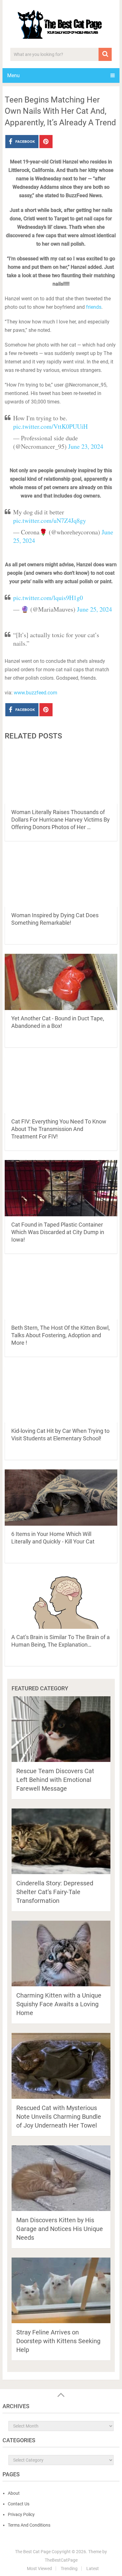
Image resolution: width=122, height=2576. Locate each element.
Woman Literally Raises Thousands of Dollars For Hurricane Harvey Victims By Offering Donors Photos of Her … (61, 820)
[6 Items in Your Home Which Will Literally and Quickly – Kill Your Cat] (61, 1498)
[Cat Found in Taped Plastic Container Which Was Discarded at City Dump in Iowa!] (61, 1188)
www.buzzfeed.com (36, 693)
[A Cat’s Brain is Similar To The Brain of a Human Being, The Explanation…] (61, 1601)
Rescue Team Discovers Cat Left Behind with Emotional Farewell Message (55, 1780)
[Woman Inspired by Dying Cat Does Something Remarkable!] (61, 879)
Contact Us (19, 2504)
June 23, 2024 (86, 446)
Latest (93, 2568)
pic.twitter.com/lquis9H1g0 (48, 598)
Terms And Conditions (29, 2525)
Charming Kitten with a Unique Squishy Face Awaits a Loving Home (59, 2004)
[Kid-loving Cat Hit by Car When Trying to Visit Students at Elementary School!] (61, 1394)
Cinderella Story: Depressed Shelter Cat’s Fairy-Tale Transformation (55, 1892)
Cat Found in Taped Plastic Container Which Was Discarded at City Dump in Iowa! (58, 1232)
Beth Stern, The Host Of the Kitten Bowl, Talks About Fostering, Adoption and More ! (61, 1335)
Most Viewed (39, 2568)
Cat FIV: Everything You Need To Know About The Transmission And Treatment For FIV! (59, 1129)
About (14, 2493)
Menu (13, 75)
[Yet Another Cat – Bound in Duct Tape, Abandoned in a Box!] (61, 982)
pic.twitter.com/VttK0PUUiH (50, 426)
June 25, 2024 (94, 609)
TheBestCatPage (61, 2560)
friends (94, 307)
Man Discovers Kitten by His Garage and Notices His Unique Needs (60, 2229)
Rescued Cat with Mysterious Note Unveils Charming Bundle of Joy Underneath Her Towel (59, 2117)
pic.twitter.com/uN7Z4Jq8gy (50, 520)
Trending (69, 2568)
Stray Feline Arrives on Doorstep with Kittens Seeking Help (58, 2341)
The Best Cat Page (33, 2552)
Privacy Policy (21, 2514)
